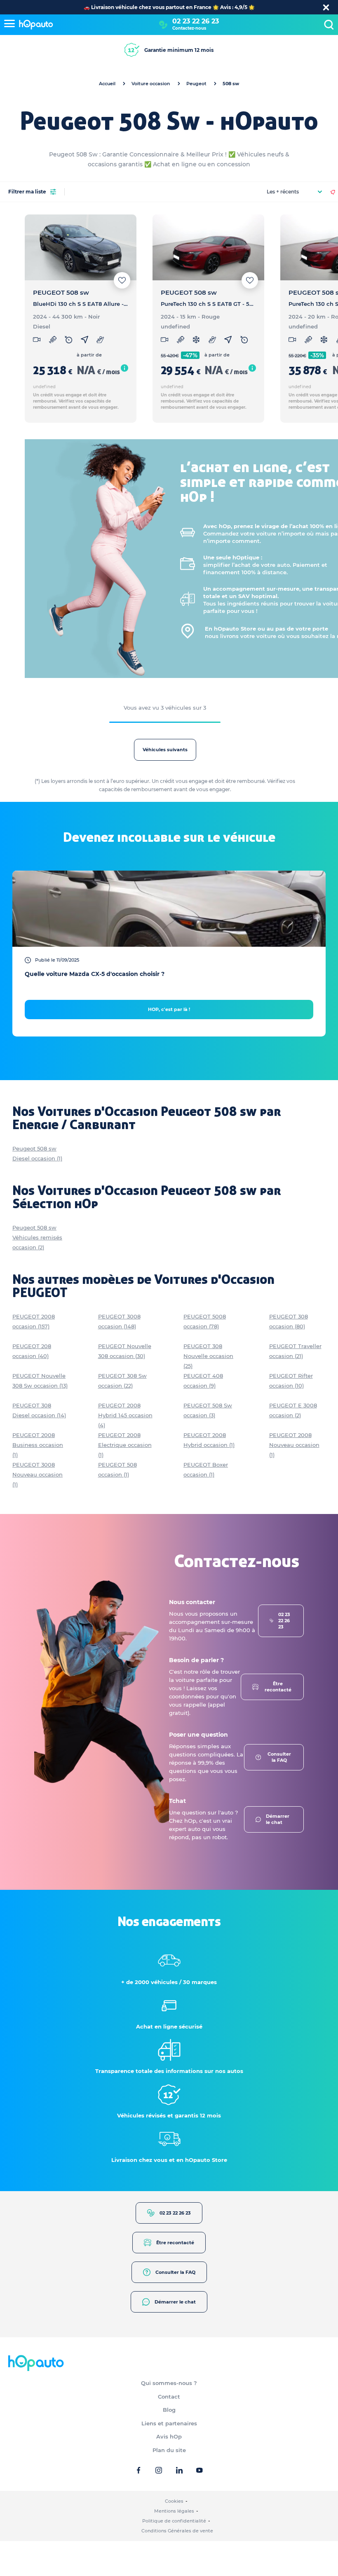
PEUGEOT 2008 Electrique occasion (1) (125, 1445)
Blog (169, 2410)
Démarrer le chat (278, 1819)
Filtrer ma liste (27, 192)
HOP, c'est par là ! (169, 1009)
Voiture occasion (151, 84)
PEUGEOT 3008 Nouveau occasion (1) (38, 1474)
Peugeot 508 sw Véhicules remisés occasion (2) (37, 1237)
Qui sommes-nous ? (169, 2383)
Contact (169, 2397)
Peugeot (196, 84)
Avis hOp (169, 2436)
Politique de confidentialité (174, 2521)
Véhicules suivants (165, 750)
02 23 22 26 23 (196, 21)
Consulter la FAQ (279, 1757)
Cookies (174, 2501)
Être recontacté (278, 1687)
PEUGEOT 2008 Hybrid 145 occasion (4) (125, 1415)
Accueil (107, 84)
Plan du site (169, 2450)
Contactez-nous (189, 28)
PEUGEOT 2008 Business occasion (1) (38, 1445)
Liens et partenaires (169, 2423)
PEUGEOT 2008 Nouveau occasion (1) (294, 1445)
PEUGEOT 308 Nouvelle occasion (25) (208, 1356)
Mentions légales (174, 2511)
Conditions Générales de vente (177, 2531)
